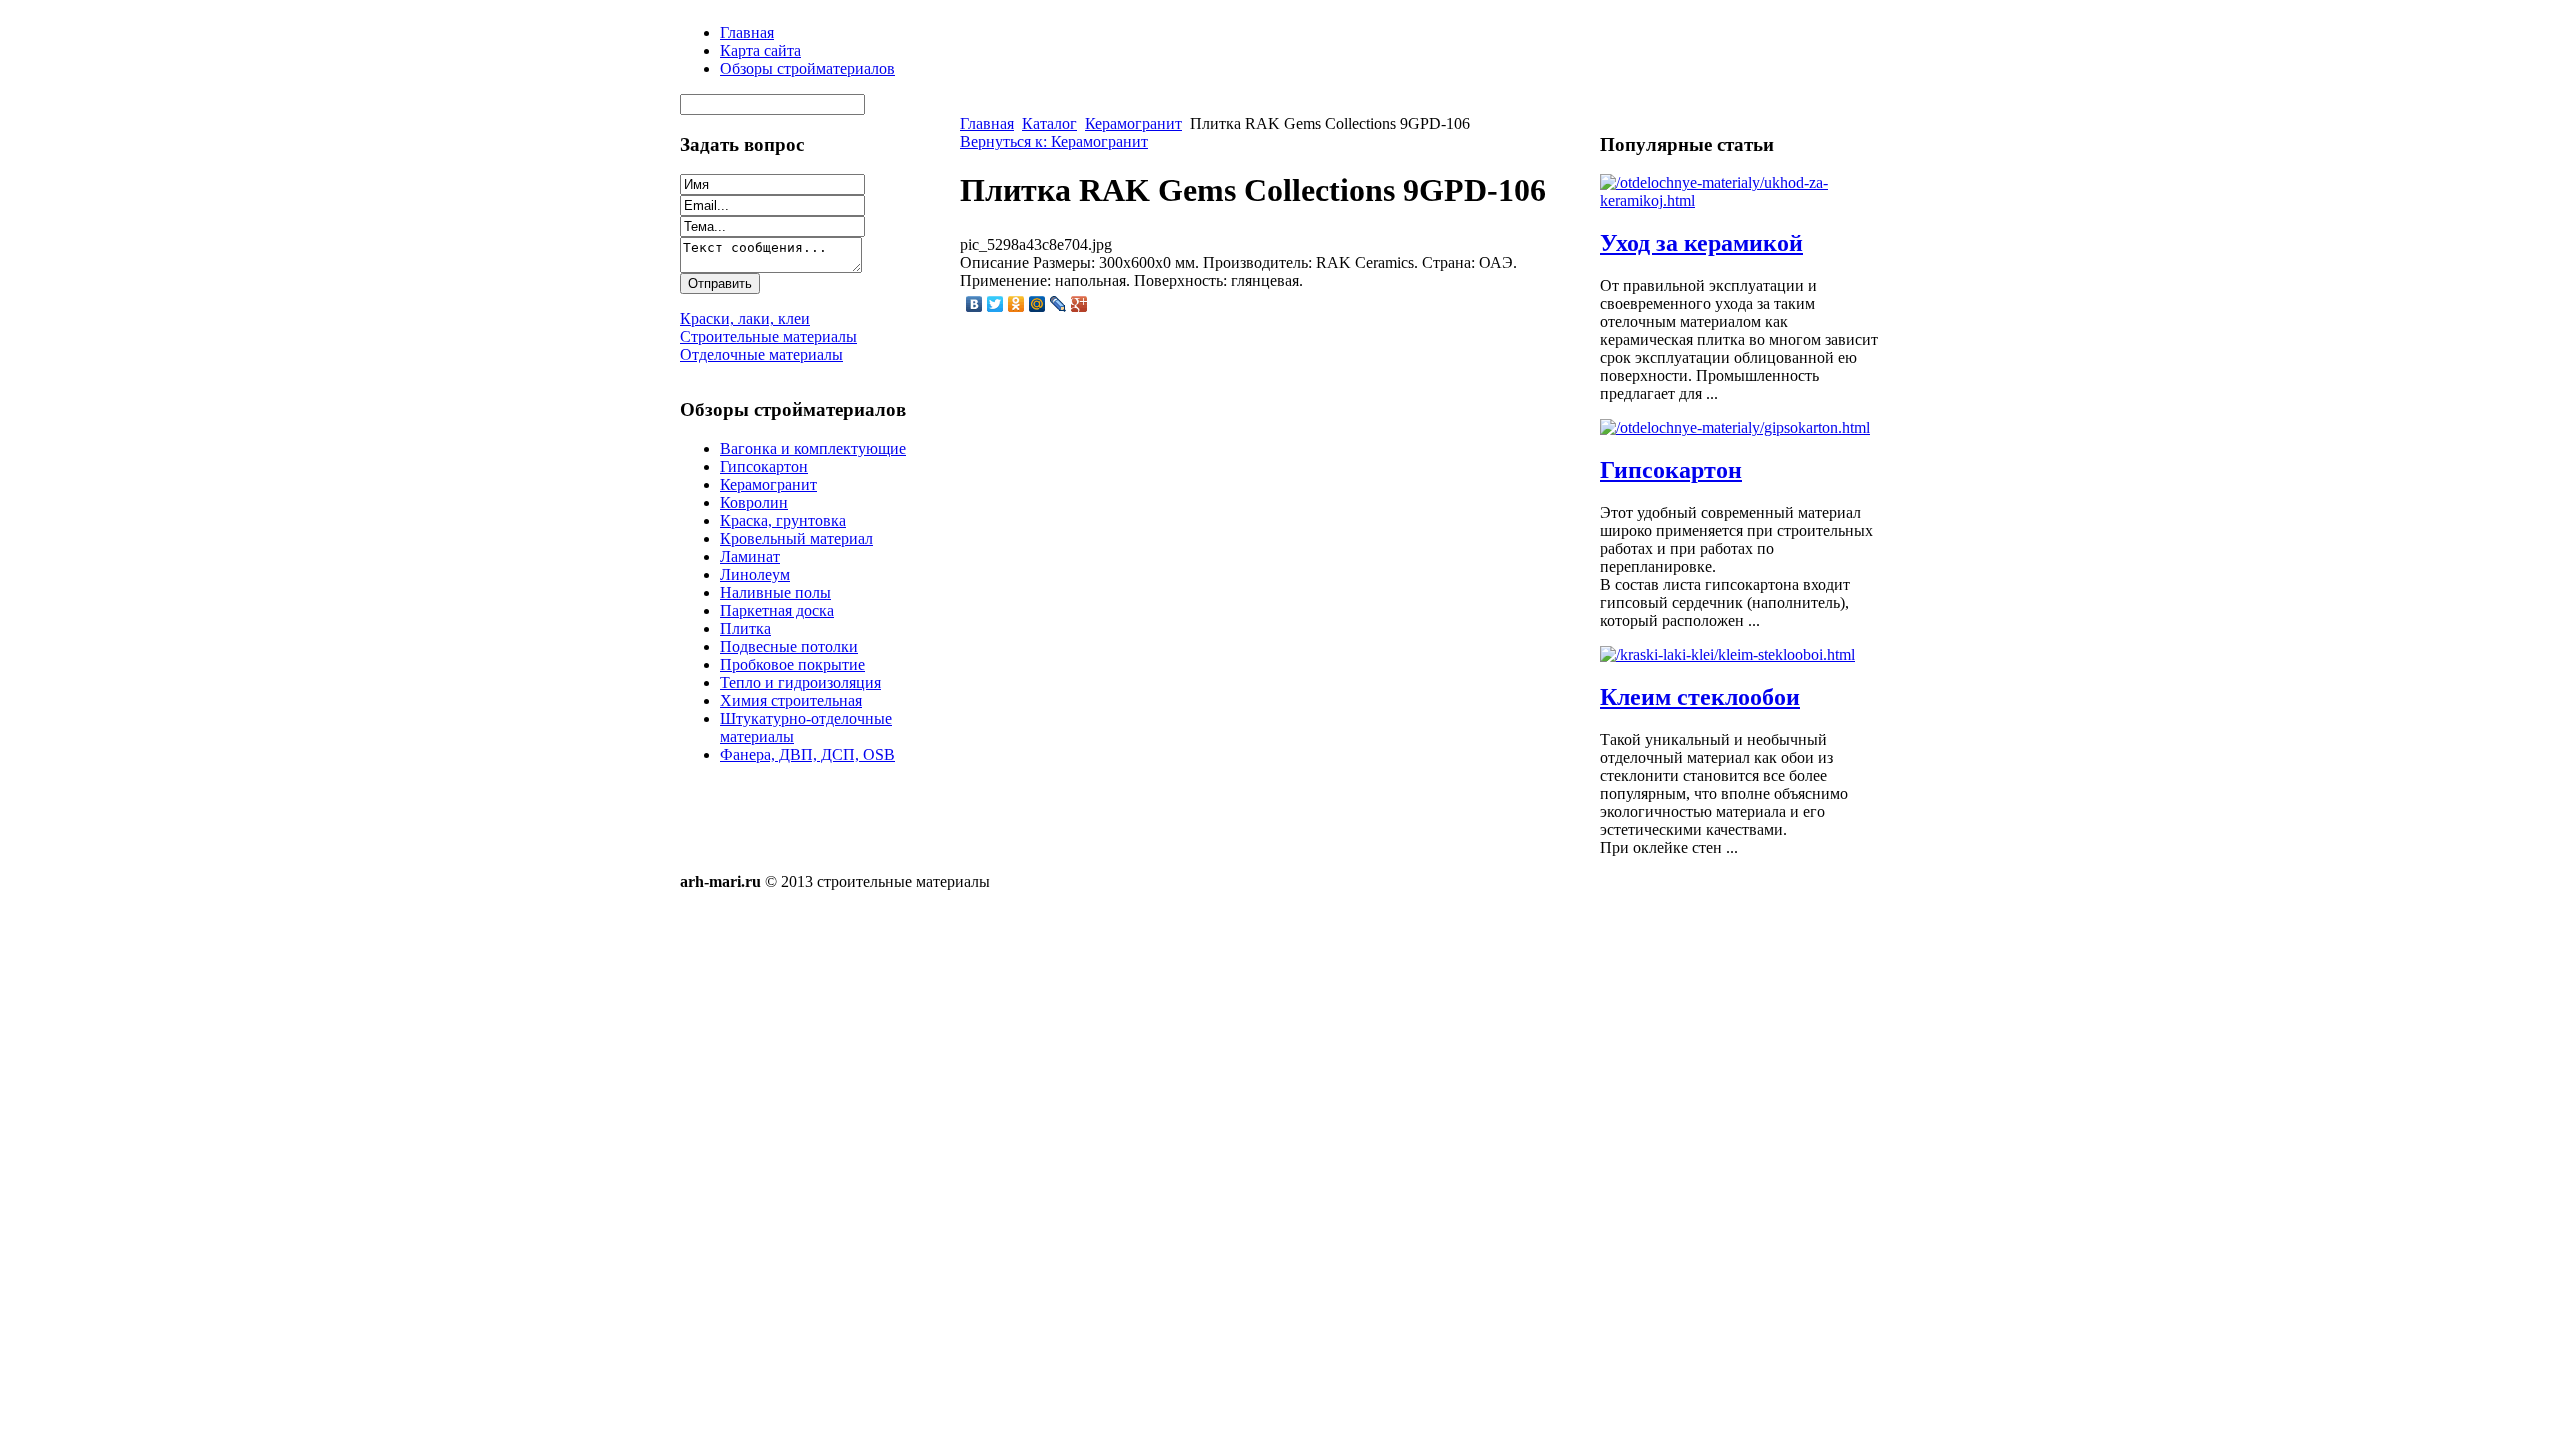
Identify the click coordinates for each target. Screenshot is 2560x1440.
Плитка (745, 628)
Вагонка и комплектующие (813, 448)
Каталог (1049, 123)
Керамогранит (768, 484)
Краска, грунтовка (783, 520)
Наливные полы (775, 592)
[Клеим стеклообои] (1727, 654)
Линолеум (755, 574)
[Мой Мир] (1037, 304)
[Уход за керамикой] (1740, 200)
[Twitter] (995, 304)
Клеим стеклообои (1700, 697)
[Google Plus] (1079, 304)
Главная (987, 123)
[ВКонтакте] (974, 304)
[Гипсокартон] (1735, 427)
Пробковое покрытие (792, 664)
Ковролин (754, 502)
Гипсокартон (764, 466)
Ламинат (750, 556)
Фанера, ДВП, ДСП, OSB (807, 754)
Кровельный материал (796, 538)
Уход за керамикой (1701, 243)
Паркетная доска (777, 610)
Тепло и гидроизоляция (800, 682)
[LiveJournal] (1058, 304)
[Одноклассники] (1016, 304)
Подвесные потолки (789, 646)
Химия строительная (791, 700)
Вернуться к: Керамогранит (1054, 141)
